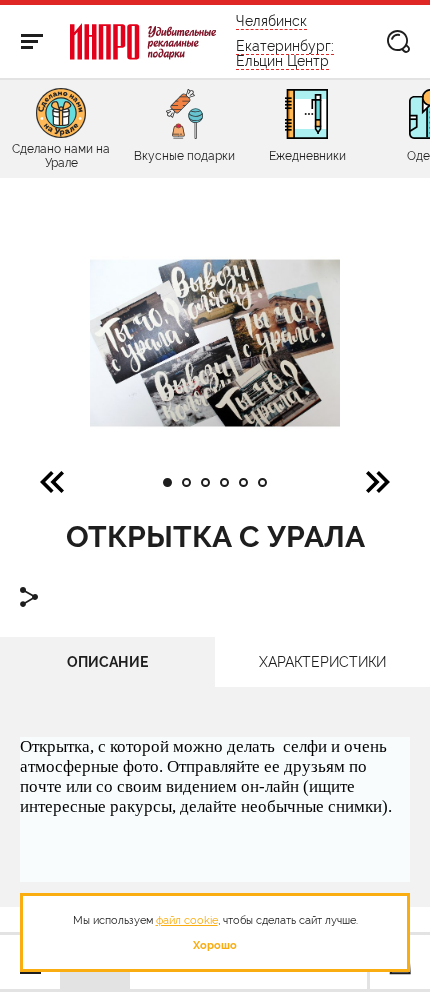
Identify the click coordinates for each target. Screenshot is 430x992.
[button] (378, 481)
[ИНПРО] (143, 41)
